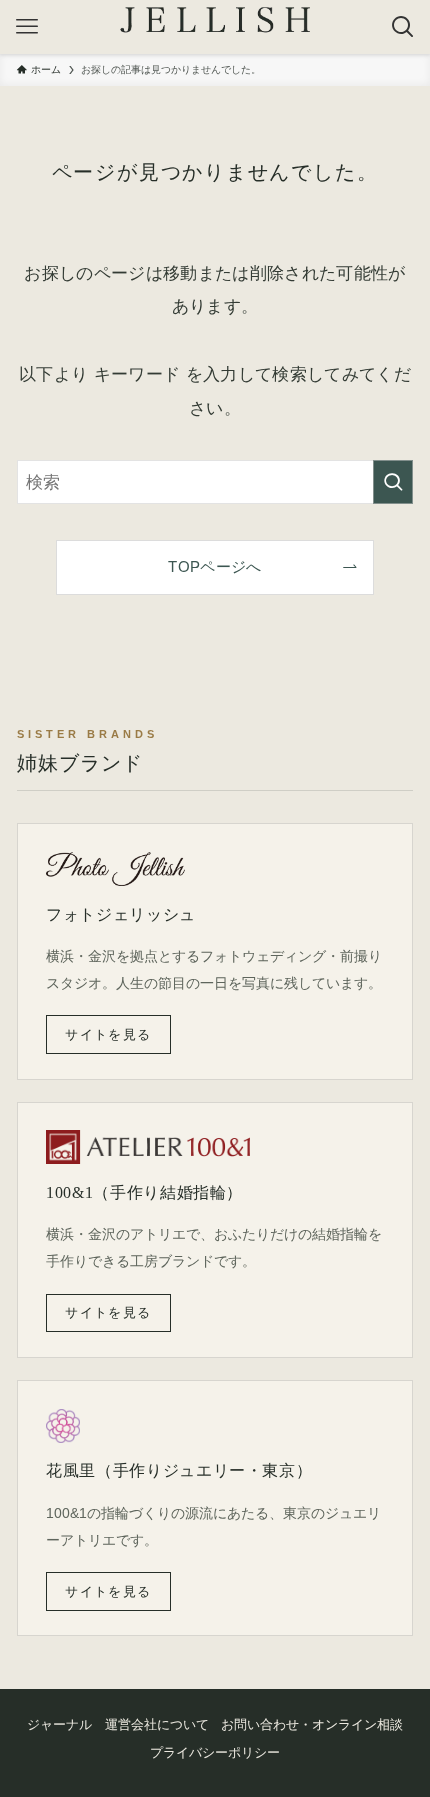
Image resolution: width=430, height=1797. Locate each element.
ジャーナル (59, 1724)
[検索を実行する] (393, 482)
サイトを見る (108, 1034)
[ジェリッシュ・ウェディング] (215, 20)
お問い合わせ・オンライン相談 (312, 1724)
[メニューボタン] (27, 27)
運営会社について (157, 1724)
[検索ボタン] (403, 27)
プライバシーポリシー (215, 1752)
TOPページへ (214, 566)
